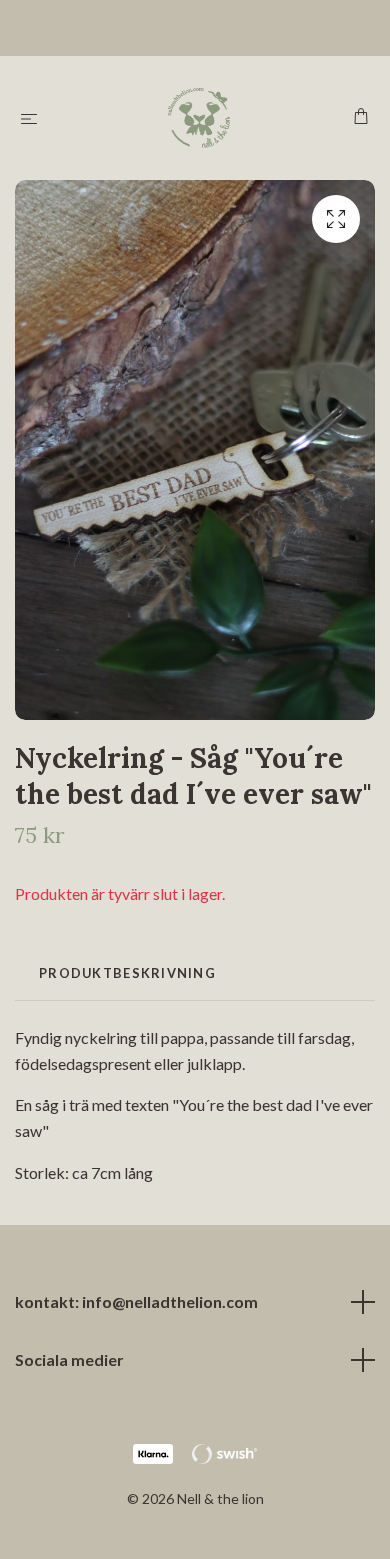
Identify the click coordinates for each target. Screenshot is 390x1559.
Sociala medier (69, 1359)
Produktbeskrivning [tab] (127, 973)
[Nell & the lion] (199, 118)
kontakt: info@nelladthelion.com (136, 1301)
